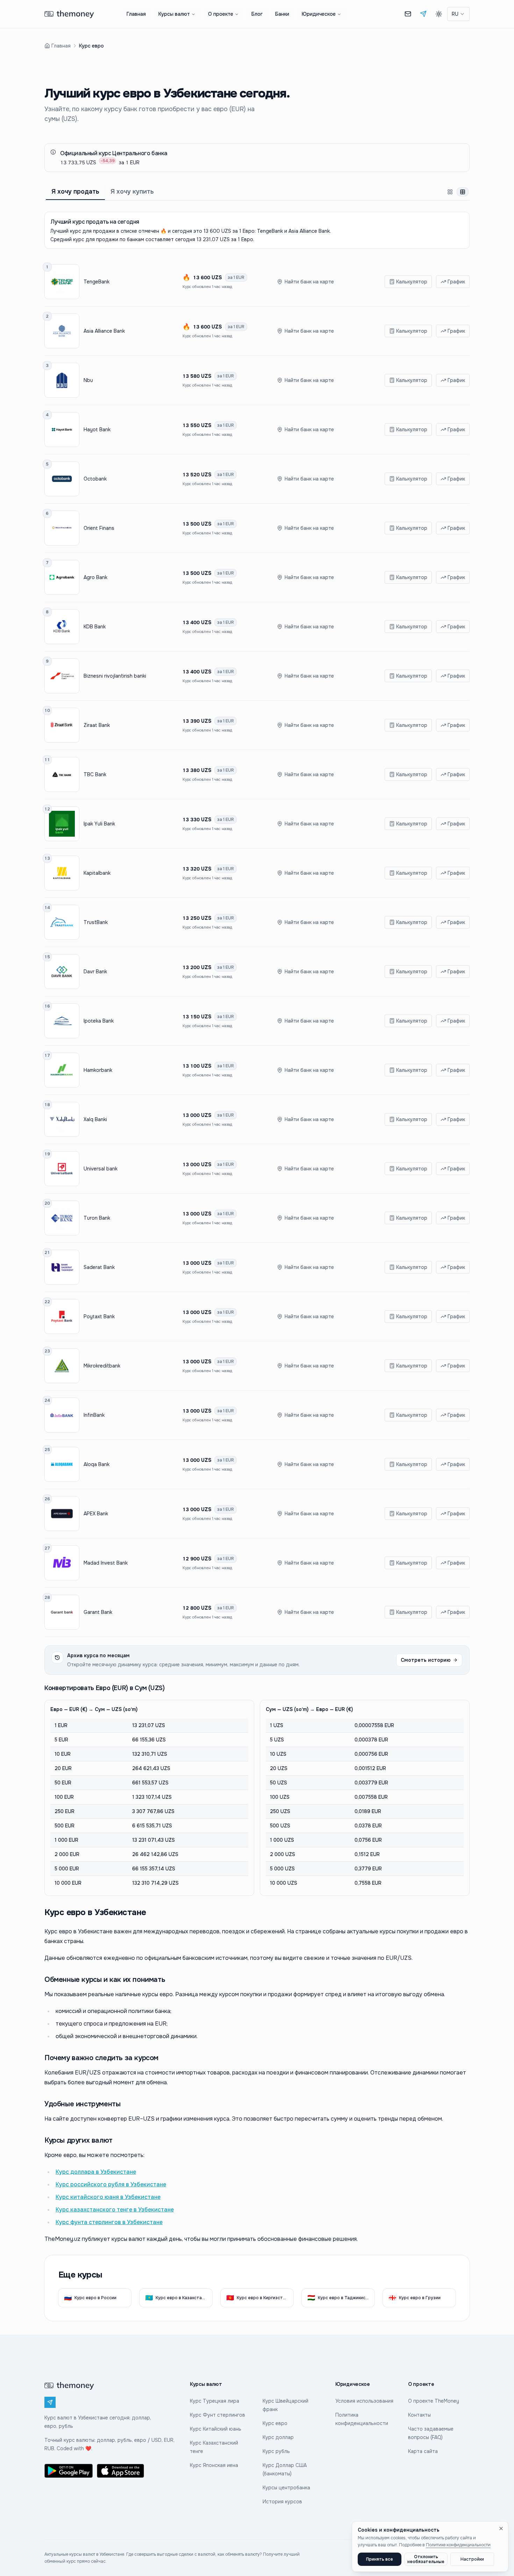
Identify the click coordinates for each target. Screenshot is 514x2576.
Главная (136, 14)
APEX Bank (96, 1514)
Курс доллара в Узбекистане (96, 2172)
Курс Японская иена (214, 2465)
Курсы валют (174, 14)
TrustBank (96, 922)
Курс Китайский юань (216, 2429)
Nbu (88, 380)
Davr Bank (95, 972)
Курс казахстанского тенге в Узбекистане (115, 2210)
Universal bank (101, 1169)
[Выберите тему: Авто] (439, 14)
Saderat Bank (99, 1267)
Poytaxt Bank (99, 1316)
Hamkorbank (98, 1070)
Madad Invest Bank (106, 1563)
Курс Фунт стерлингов (217, 2415)
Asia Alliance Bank (104, 331)
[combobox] (458, 14)
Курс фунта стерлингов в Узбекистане (109, 2222)
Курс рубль (276, 2451)
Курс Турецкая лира (215, 2401)
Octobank (95, 479)
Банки (282, 14)
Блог (257, 14)
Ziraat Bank (97, 725)
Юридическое (319, 14)
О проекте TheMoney (434, 2401)
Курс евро (275, 2423)
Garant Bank (98, 1612)
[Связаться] (408, 14)
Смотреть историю (426, 1660)
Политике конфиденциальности (458, 2545)
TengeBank (97, 282)
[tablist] (257, 192)
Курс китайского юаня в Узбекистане (108, 2197)
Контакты (419, 2415)
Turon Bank (97, 1218)
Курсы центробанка (286, 2488)
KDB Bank (95, 627)
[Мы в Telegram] (423, 14)
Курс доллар (278, 2437)
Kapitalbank (97, 873)
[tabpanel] (257, 1054)
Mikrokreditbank (102, 1366)
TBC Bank (95, 774)
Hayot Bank (97, 430)
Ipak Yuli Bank (99, 824)
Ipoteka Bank (99, 1021)
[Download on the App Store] (121, 2471)
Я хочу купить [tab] (132, 192)
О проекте (221, 14)
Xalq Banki (95, 1119)
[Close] (501, 2528)
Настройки (472, 2559)
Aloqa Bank (97, 1464)
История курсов (282, 2502)
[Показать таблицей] (463, 192)
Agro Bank (95, 577)
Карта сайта (423, 2451)
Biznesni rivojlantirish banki (115, 676)
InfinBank (94, 1415)
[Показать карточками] (450, 192)
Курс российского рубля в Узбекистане (111, 2184)
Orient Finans (99, 528)
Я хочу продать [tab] (75, 192)
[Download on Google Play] (69, 2471)
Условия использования (364, 2401)
